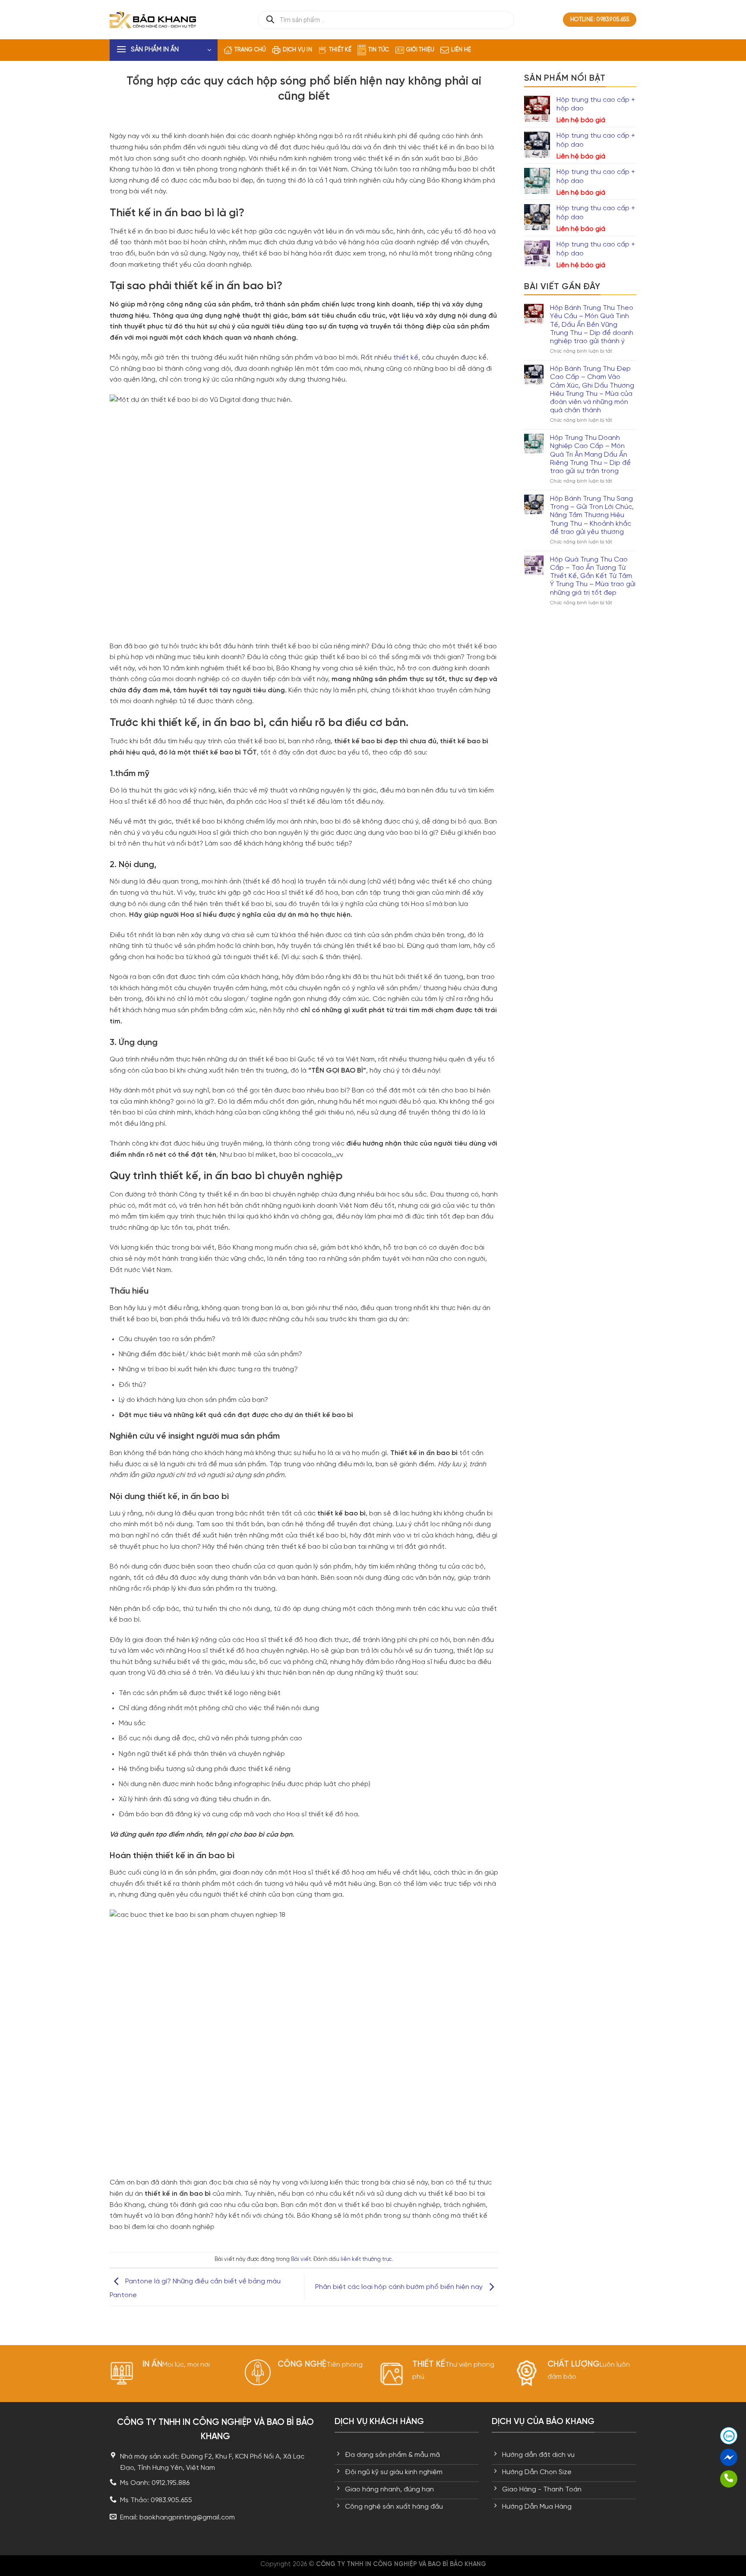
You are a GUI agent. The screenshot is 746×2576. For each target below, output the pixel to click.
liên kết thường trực (366, 2259)
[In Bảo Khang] (153, 19)
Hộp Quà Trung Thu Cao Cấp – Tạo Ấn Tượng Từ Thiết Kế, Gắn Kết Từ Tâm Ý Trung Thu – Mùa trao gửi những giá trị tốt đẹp (593, 576)
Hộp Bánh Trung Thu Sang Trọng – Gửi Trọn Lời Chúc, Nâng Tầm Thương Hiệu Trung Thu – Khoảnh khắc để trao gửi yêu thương (592, 515)
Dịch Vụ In (297, 50)
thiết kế (406, 358)
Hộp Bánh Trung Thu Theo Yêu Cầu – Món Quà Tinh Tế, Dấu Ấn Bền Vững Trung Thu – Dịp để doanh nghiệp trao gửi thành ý (592, 325)
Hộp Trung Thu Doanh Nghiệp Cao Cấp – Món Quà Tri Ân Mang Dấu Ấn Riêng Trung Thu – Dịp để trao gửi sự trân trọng (590, 455)
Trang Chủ (250, 50)
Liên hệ (461, 50)
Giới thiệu (420, 50)
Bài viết (301, 2259)
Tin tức (379, 50)
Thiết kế (340, 50)
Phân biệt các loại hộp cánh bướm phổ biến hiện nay (400, 2287)
